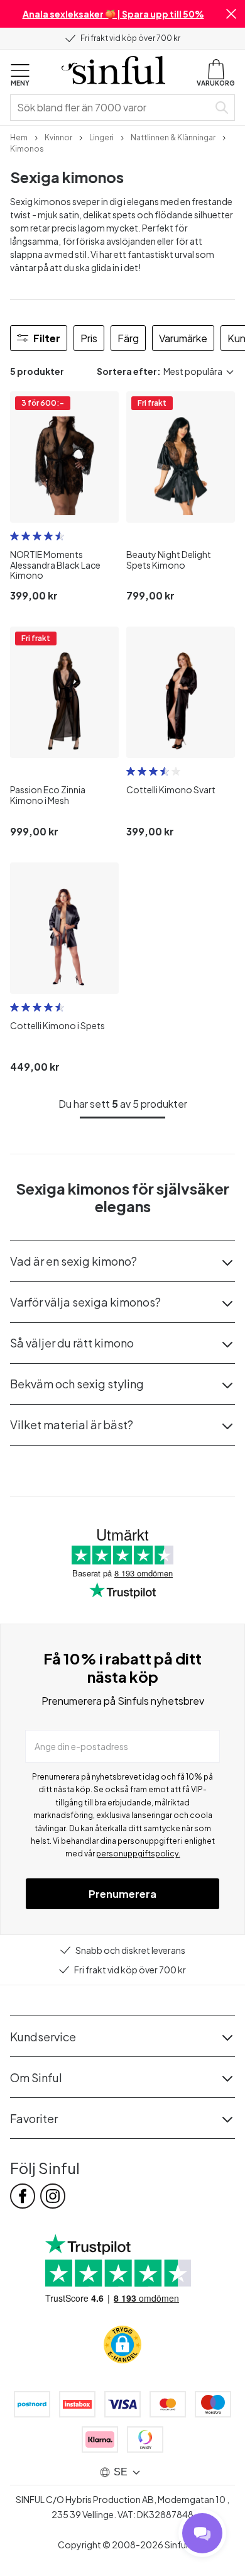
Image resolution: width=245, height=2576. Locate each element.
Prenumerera (122, 1894)
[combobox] (112, 108)
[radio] (14, 536)
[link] (19, 137)
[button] (231, 14)
